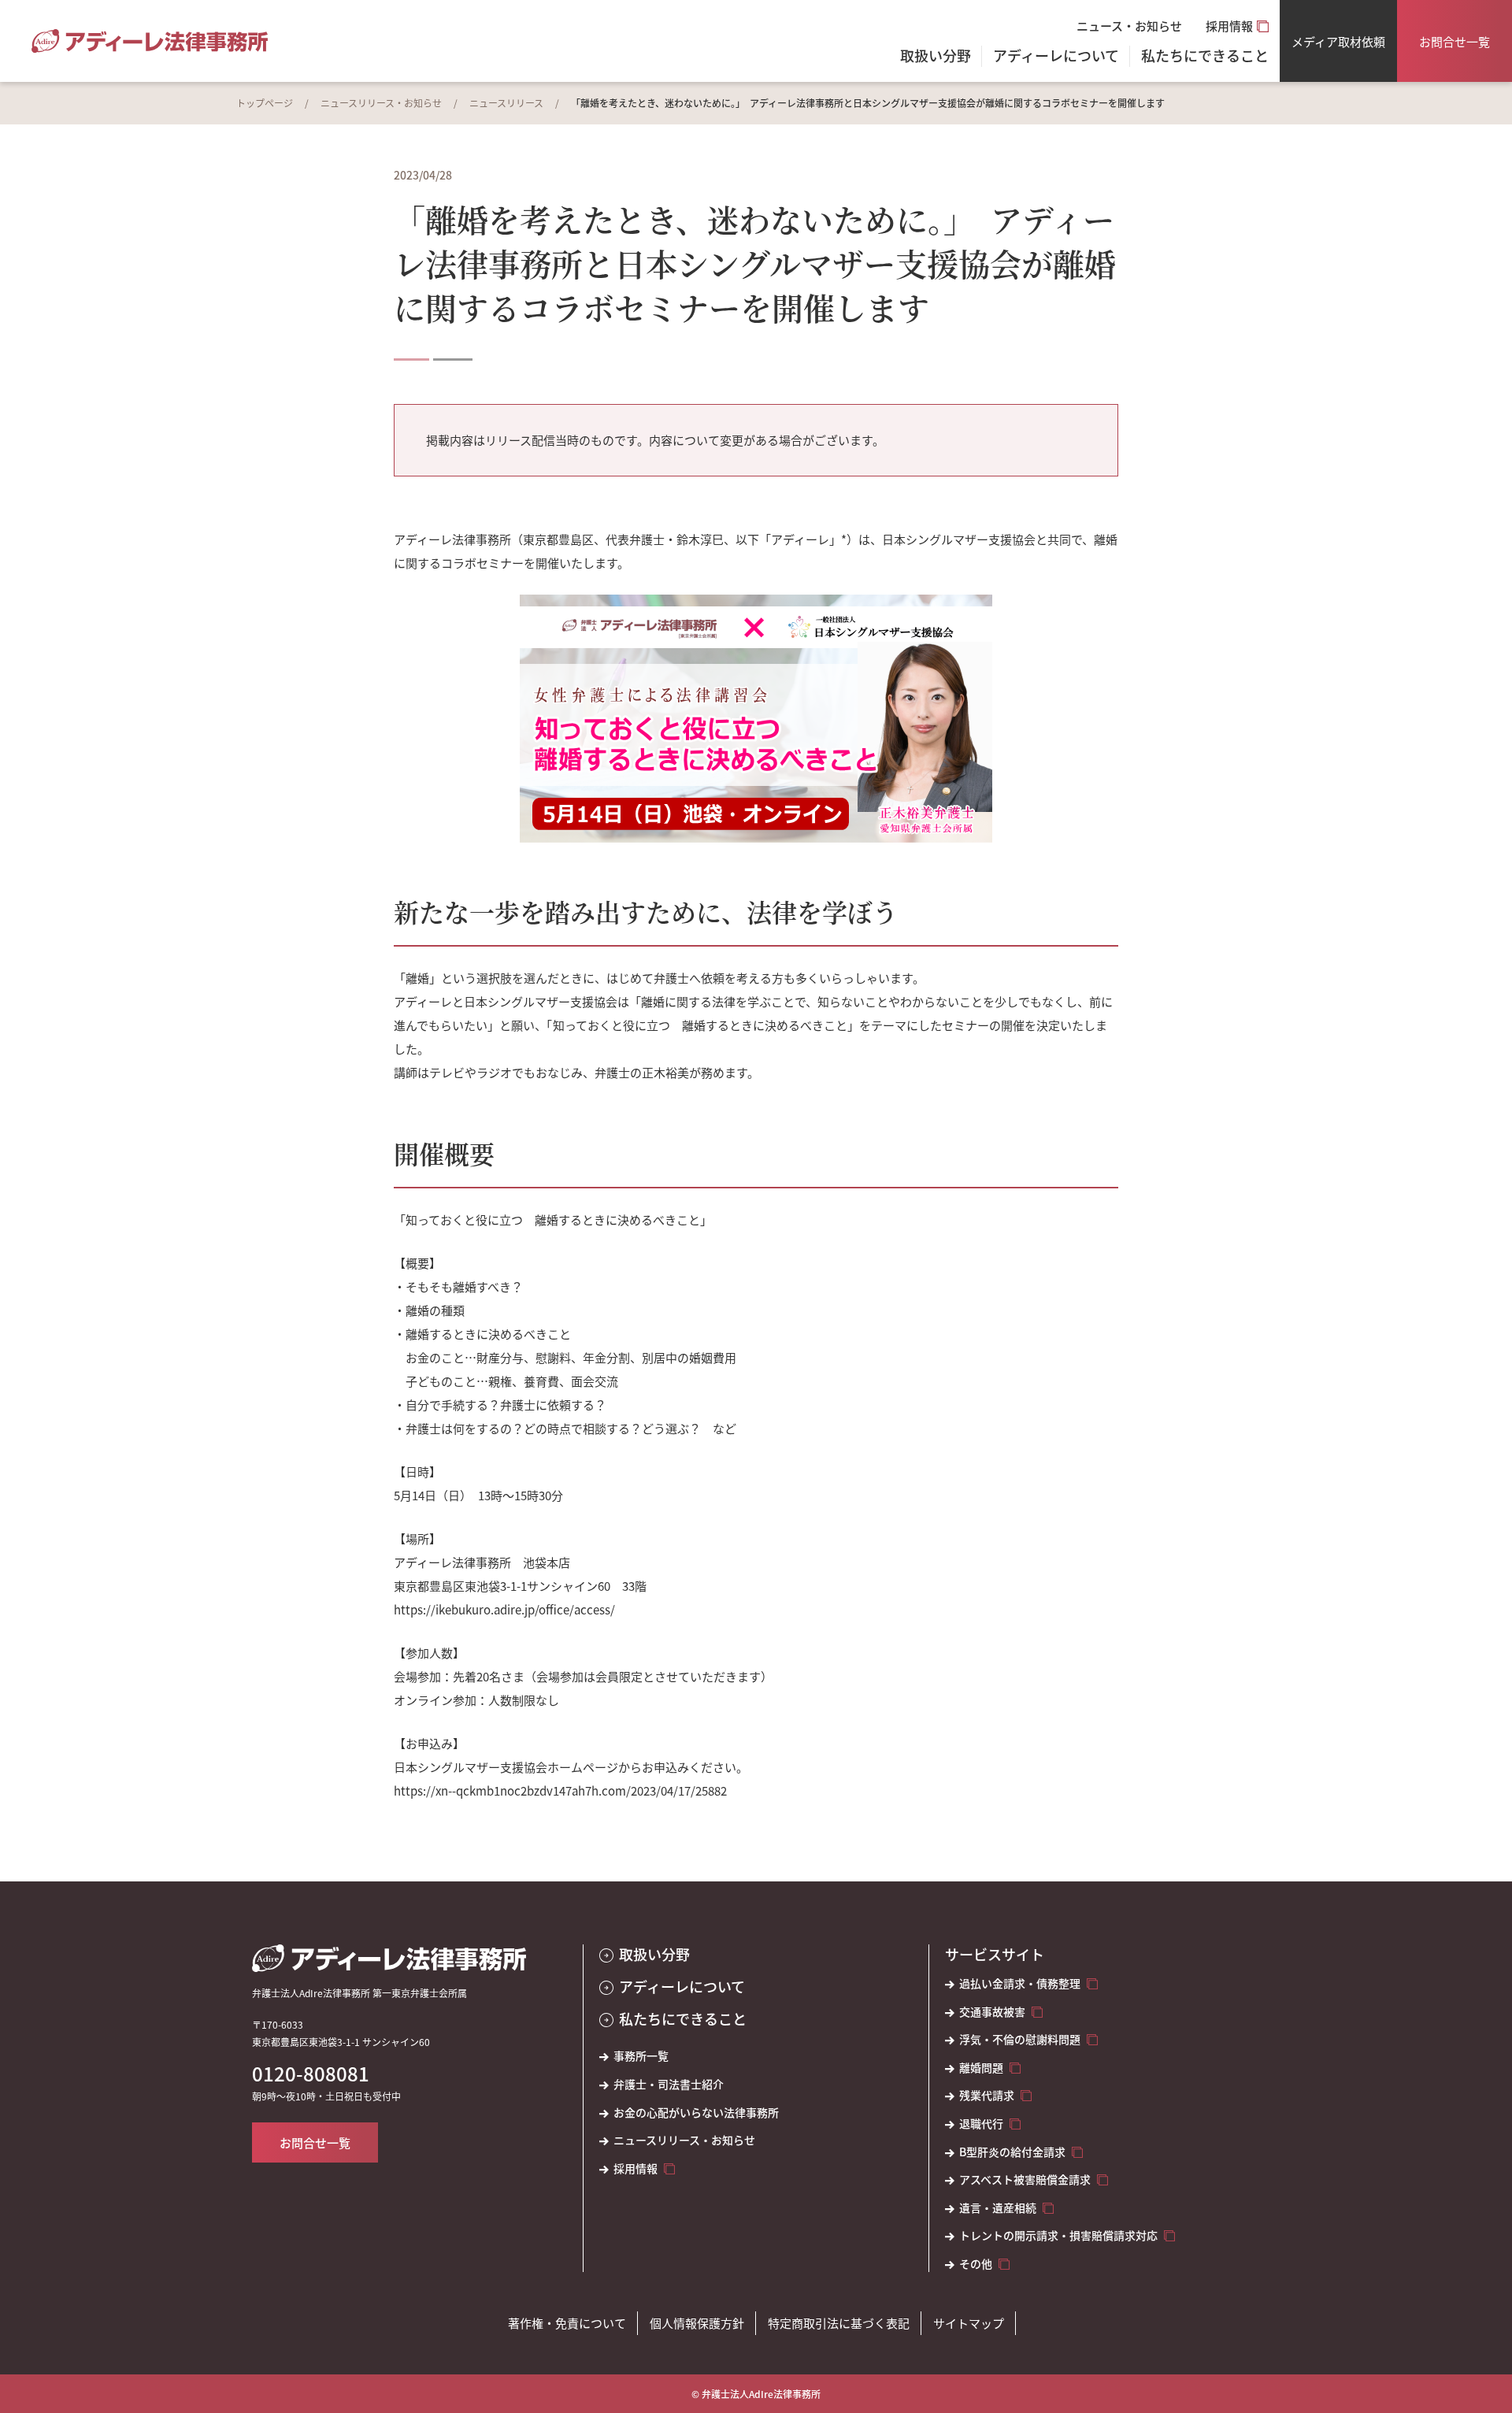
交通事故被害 (992, 2012)
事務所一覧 (641, 2056)
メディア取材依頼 (1338, 41)
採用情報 (1229, 26)
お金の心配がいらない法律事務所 (696, 2113)
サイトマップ (969, 2323)
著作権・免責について (567, 2323)
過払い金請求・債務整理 (1020, 1983)
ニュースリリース (506, 103)
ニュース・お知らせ (1129, 26)
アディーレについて (682, 1987)
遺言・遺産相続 (998, 2208)
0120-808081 (311, 2074)
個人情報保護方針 (697, 2323)
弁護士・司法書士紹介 (669, 2084)
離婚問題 (981, 2068)
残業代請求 (987, 2095)
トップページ (265, 103)
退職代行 (981, 2124)
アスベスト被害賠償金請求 (1025, 2179)
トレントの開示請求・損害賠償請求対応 (1058, 2235)
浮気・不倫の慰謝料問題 (1020, 2039)
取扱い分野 (936, 57)
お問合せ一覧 (1455, 41)
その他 (976, 2264)
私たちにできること (683, 2019)
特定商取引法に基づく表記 (839, 2323)
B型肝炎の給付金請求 (1012, 2152)
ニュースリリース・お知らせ (381, 103)
